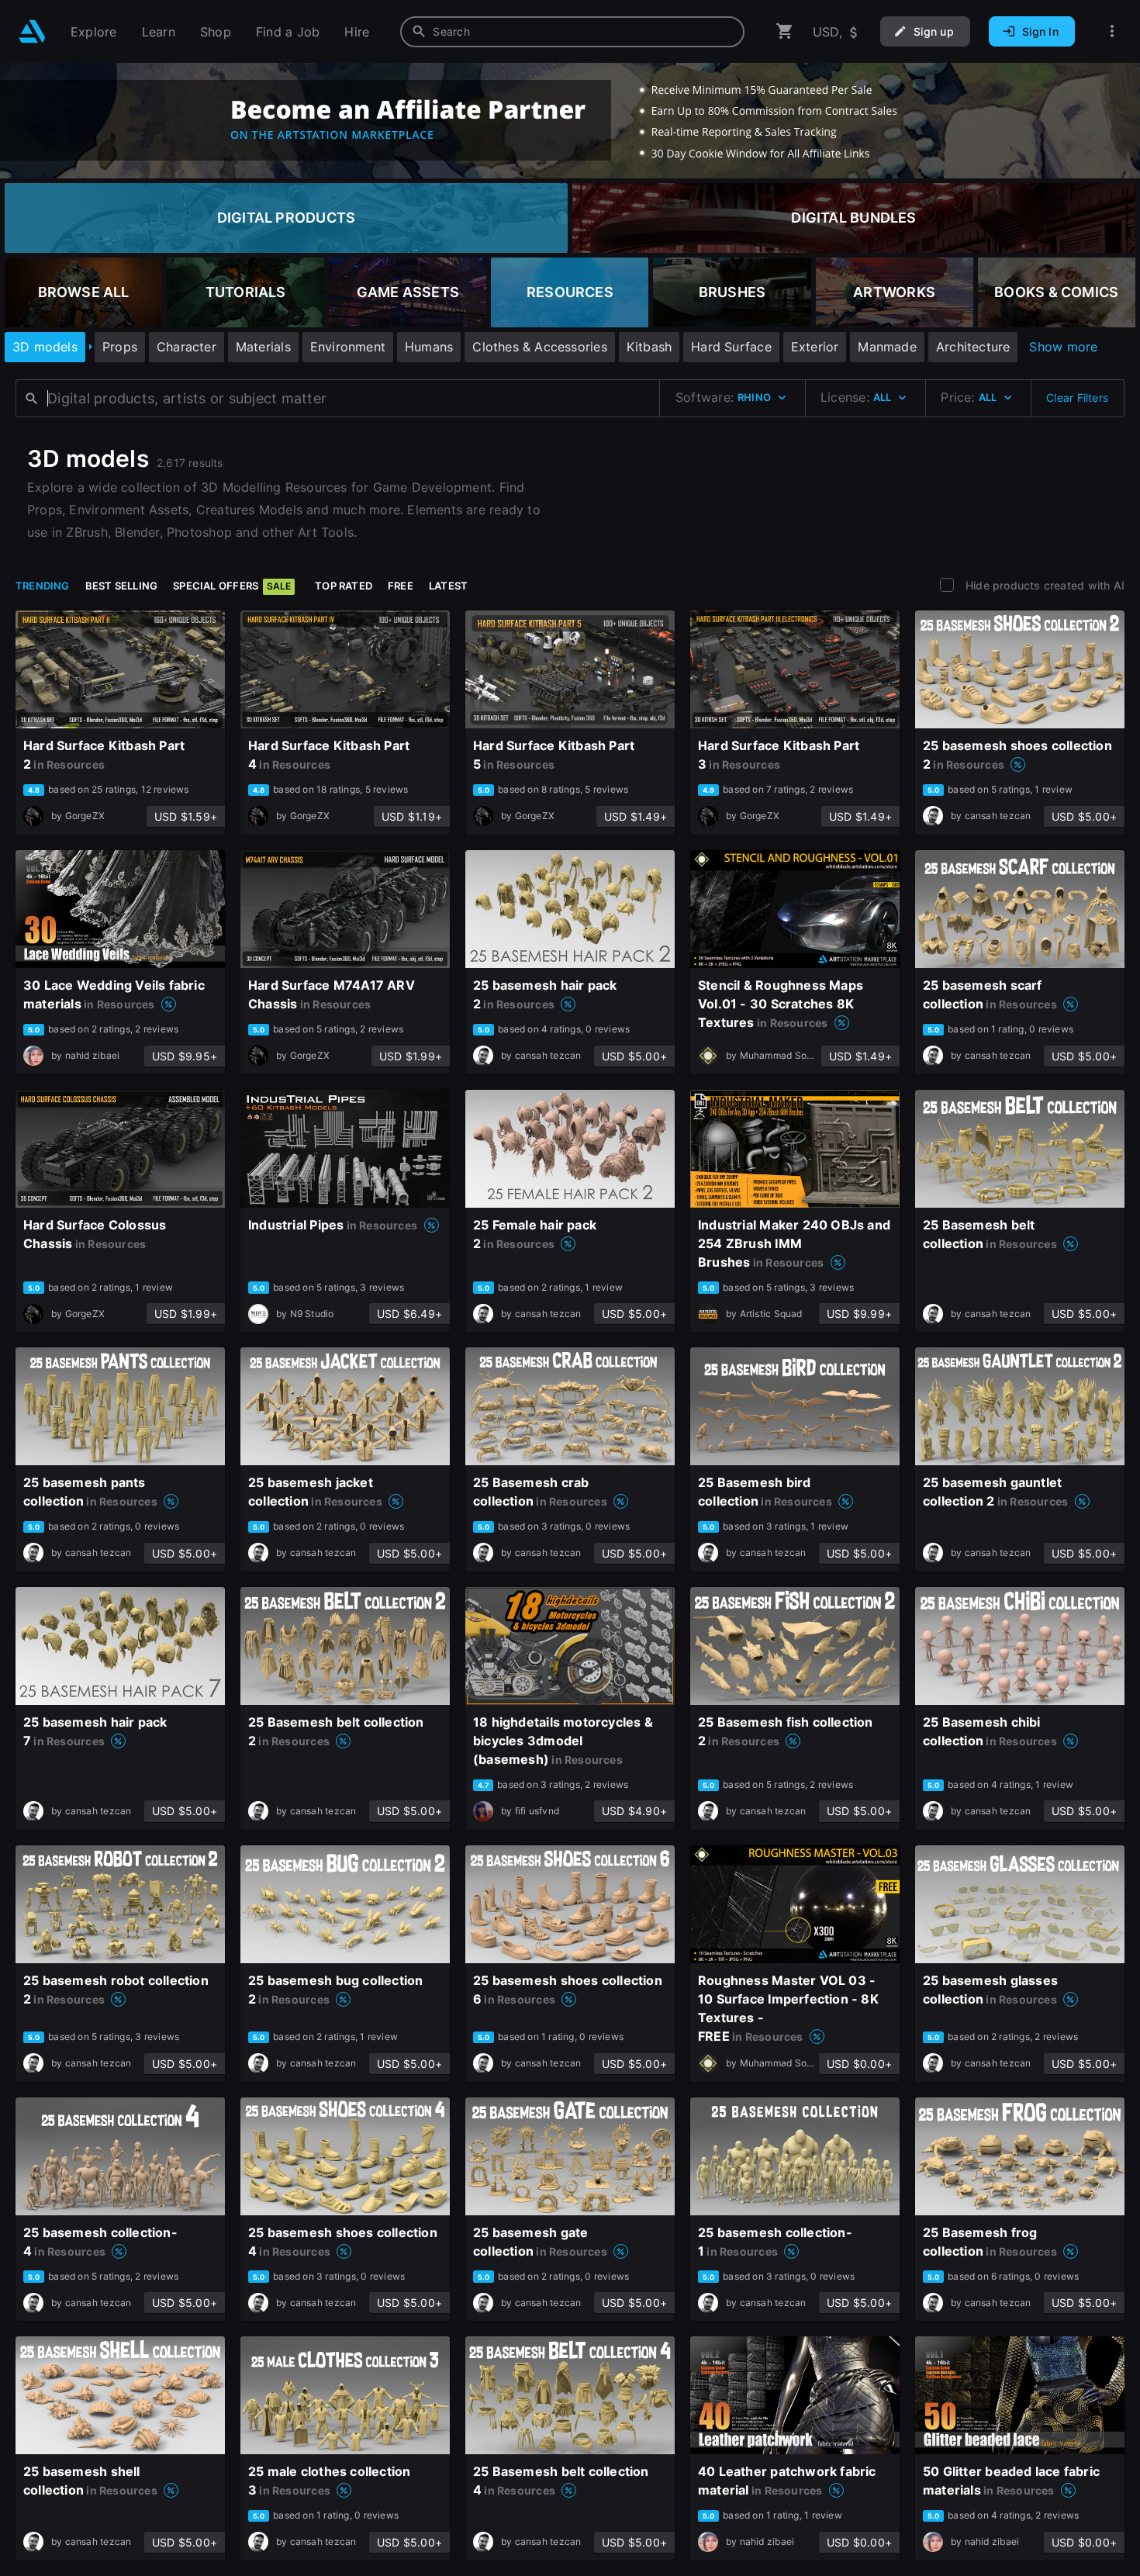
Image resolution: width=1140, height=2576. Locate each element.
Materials (263, 347)
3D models (45, 347)
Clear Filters (1077, 398)
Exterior (815, 347)
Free (401, 586)
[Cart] (785, 31)
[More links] (1112, 31)
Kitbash (649, 347)
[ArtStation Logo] (32, 31)
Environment (348, 347)
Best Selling (122, 586)
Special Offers (232, 586)
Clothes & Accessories (539, 347)
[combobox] (572, 32)
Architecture (973, 347)
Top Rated (344, 586)
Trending (43, 586)
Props (120, 347)
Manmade (887, 347)
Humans (429, 347)
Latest (448, 586)
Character (187, 347)
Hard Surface (731, 347)
